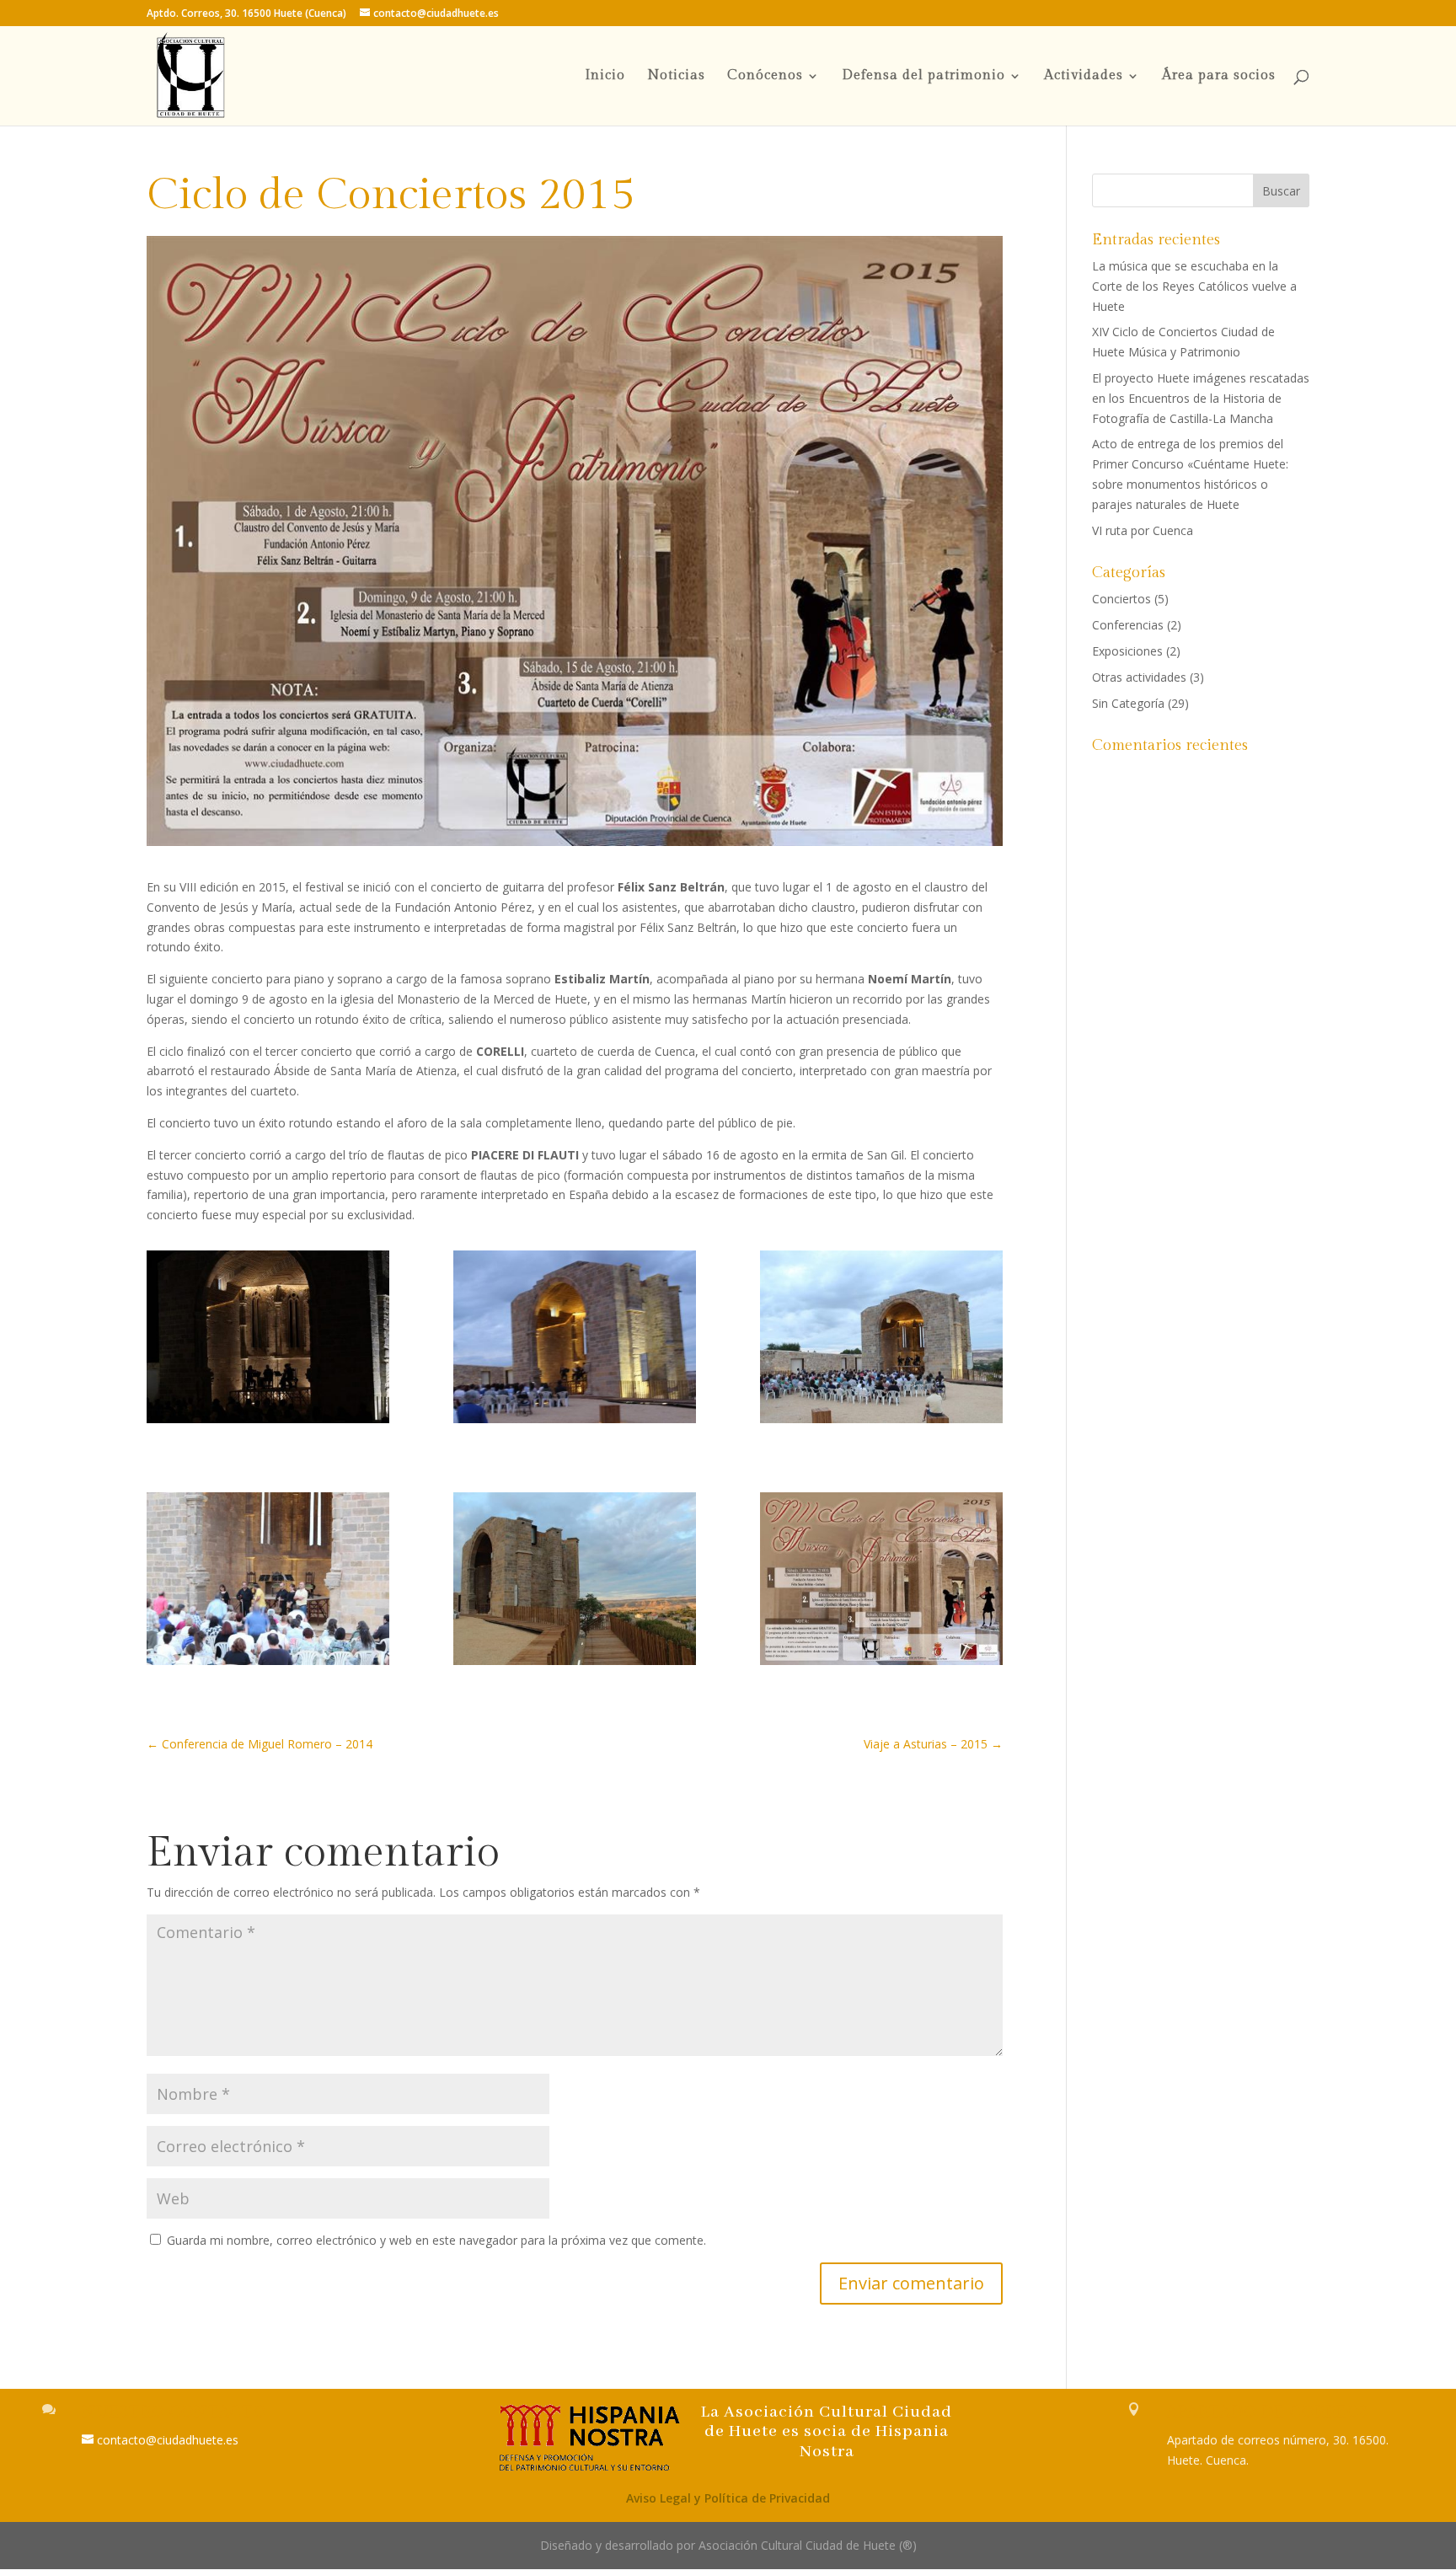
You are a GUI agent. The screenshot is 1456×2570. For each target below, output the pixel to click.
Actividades (1084, 77)
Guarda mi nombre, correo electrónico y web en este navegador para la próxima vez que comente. (436, 2240)
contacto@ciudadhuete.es (168, 2440)
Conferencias (1128, 625)
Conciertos (1121, 599)
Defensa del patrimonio (923, 77)
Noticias (676, 77)
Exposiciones (1127, 651)
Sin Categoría (1128, 703)
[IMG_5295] (881, 1339)
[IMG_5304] (575, 1339)
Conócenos (765, 77)
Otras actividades (1139, 677)
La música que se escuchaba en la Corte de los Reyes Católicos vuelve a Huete (1194, 286)
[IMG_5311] (268, 1339)
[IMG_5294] (268, 1581)
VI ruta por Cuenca (1143, 530)
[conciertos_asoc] (881, 1581)
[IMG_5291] (575, 1581)
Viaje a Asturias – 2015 (933, 1744)
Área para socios (1219, 77)
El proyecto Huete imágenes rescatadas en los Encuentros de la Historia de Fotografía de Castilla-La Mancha (1201, 398)
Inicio (605, 77)
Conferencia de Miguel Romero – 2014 (260, 1744)
